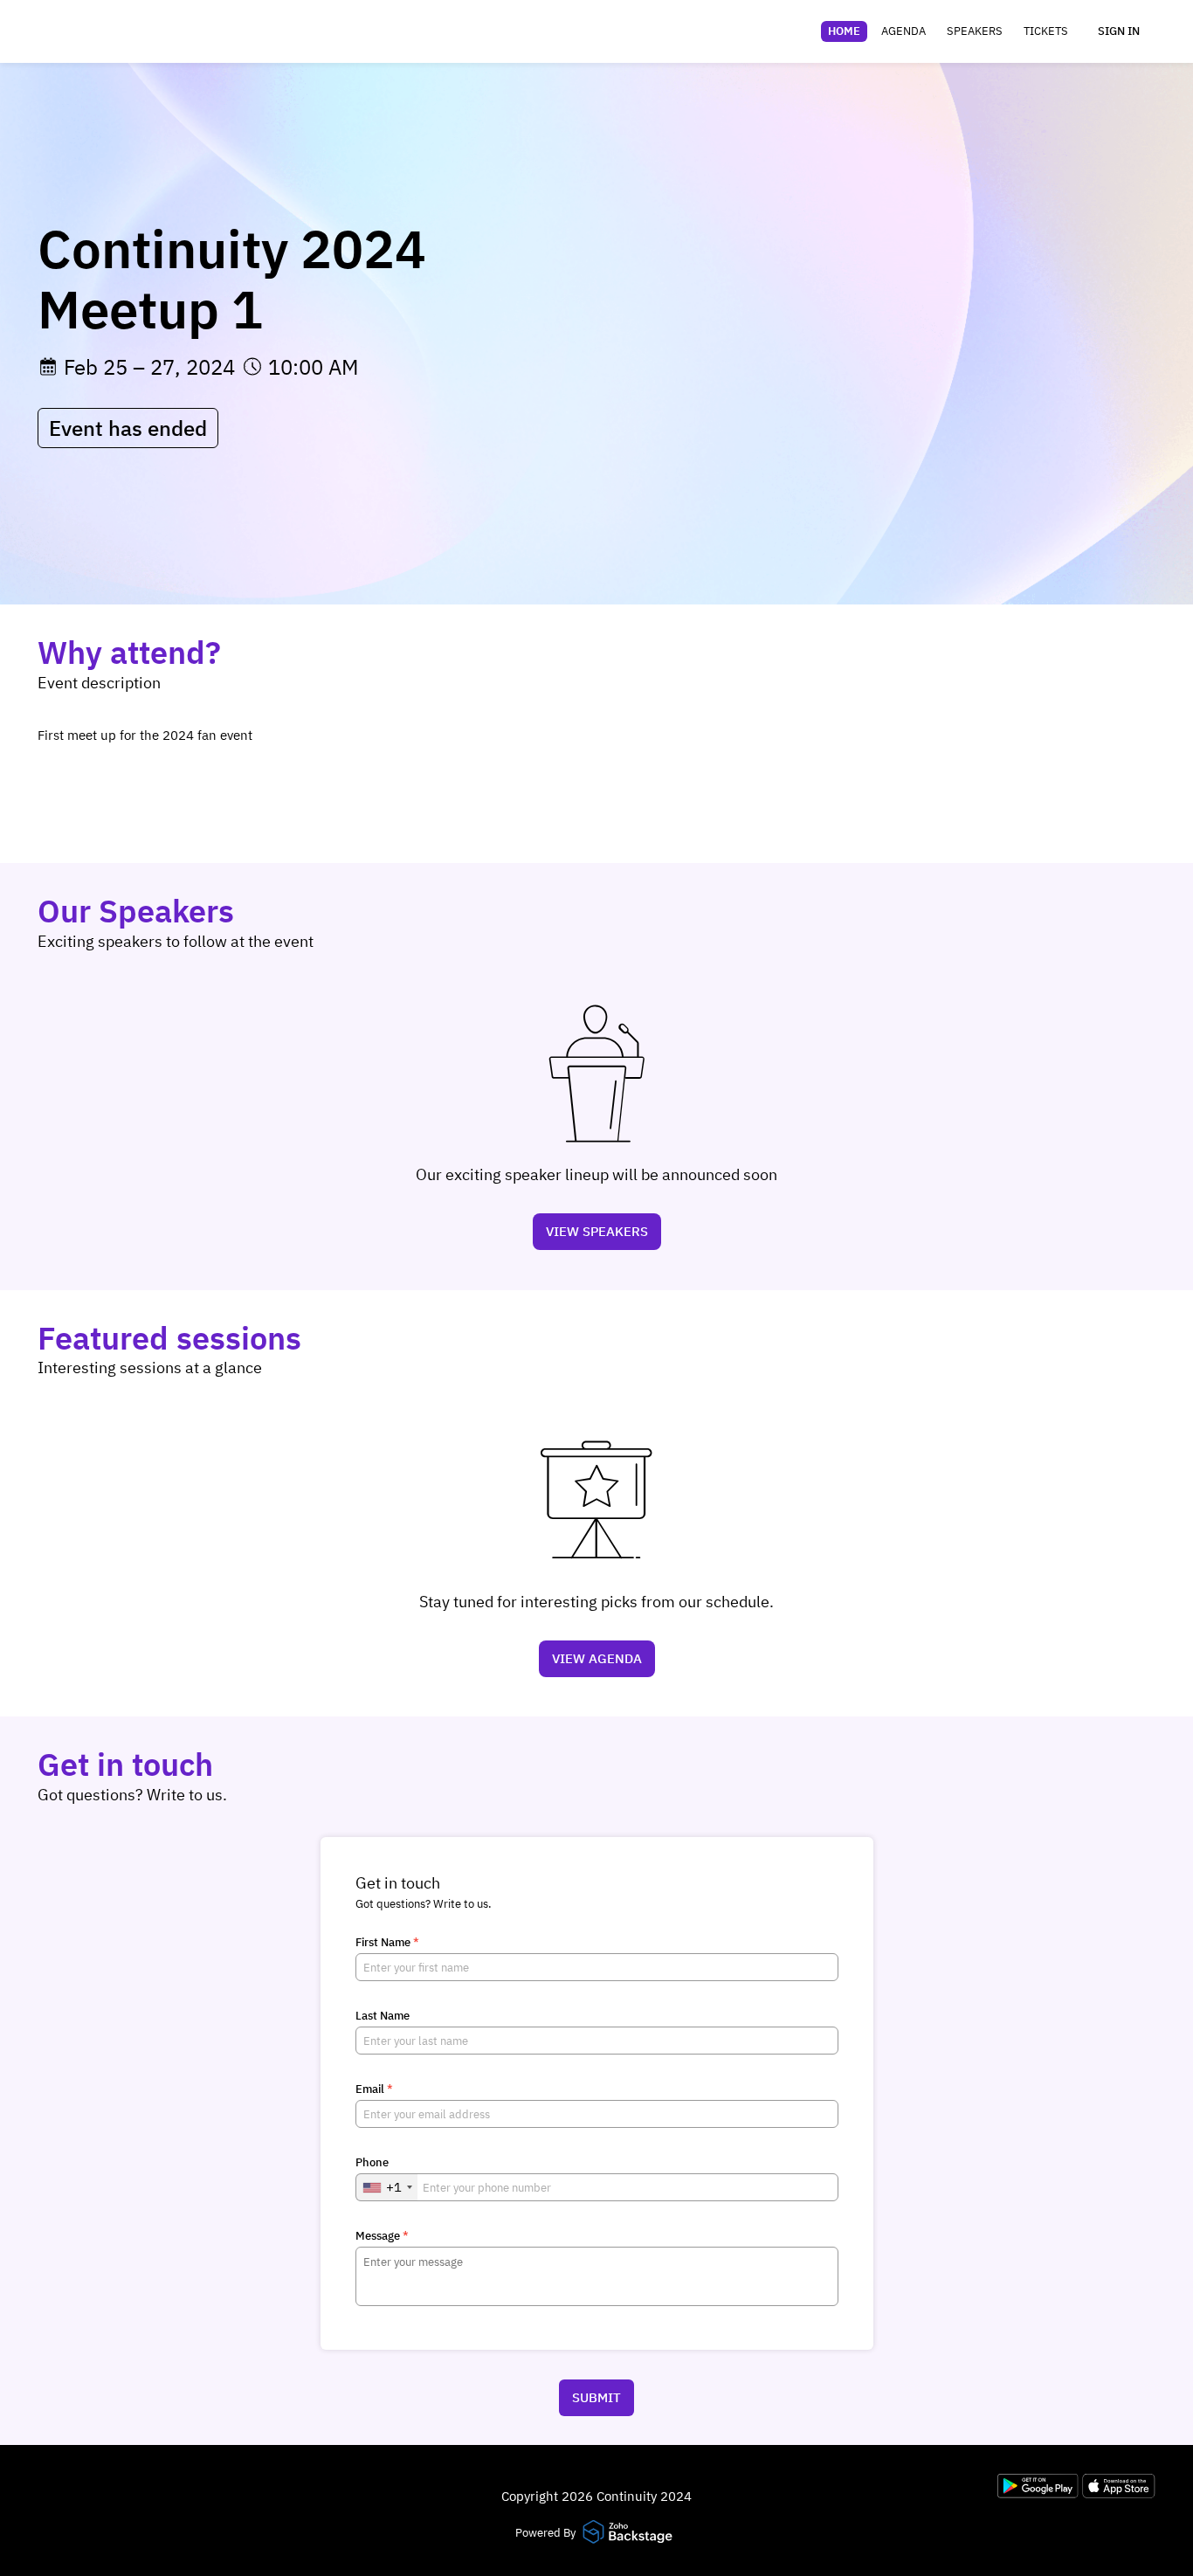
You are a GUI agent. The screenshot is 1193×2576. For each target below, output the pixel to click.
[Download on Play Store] (1040, 2493)
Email (374, 2089)
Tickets (1046, 31)
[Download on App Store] (1119, 2493)
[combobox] (387, 2187)
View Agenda (597, 1658)
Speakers (975, 31)
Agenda (903, 31)
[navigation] (948, 31)
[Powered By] (630, 2533)
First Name (387, 1943)
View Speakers (597, 1231)
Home (844, 31)
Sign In (1119, 31)
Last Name (383, 2016)
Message (382, 2236)
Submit (596, 2397)
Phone (372, 2163)
